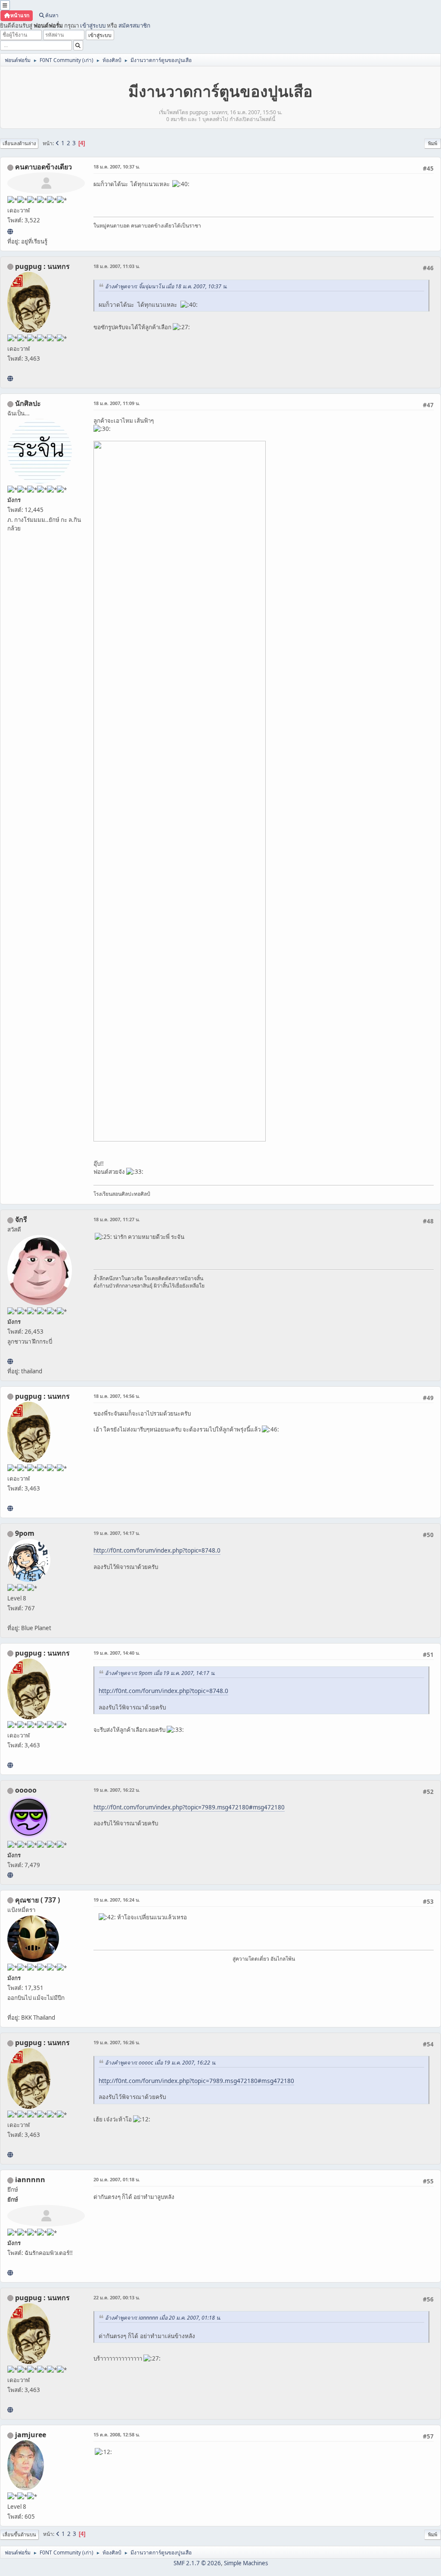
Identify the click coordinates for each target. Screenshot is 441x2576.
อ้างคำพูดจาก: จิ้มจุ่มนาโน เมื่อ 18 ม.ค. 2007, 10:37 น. (166, 286)
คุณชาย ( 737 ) (37, 1900)
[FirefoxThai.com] (10, 1875)
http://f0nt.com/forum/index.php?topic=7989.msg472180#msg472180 (189, 1807)
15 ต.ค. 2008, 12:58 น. (117, 2434)
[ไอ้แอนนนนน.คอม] (10, 2273)
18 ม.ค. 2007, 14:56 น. (117, 1396)
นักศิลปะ (28, 403)
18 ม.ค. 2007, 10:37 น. (117, 167)
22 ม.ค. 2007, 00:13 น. (117, 2297)
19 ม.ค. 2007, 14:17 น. (117, 1533)
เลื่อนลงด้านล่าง (19, 143)
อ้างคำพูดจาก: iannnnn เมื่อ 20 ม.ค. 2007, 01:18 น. (163, 2318)
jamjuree (31, 2435)
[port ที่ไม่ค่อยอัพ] (10, 378)
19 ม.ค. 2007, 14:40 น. (117, 1653)
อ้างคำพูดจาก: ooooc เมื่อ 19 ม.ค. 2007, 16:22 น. (161, 2063)
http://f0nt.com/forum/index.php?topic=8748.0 (157, 1550)
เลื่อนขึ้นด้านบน (19, 2534)
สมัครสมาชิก (134, 25)
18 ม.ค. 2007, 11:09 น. (117, 403)
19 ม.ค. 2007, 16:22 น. (117, 1790)
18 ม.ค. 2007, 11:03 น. (117, 266)
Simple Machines (246, 2563)
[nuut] (10, 231)
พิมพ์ (433, 143)
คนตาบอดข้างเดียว (43, 167)
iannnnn (30, 2180)
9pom (25, 1533)
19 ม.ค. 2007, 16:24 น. (117, 1900)
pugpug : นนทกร (42, 266)
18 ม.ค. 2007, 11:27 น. (117, 1219)
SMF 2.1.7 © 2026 (197, 2563)
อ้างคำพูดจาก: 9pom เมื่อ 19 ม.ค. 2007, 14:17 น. (160, 1673)
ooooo (26, 1790)
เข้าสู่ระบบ (93, 25)
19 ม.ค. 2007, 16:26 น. (117, 2042)
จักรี (21, 1219)
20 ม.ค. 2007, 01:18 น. (117, 2179)
